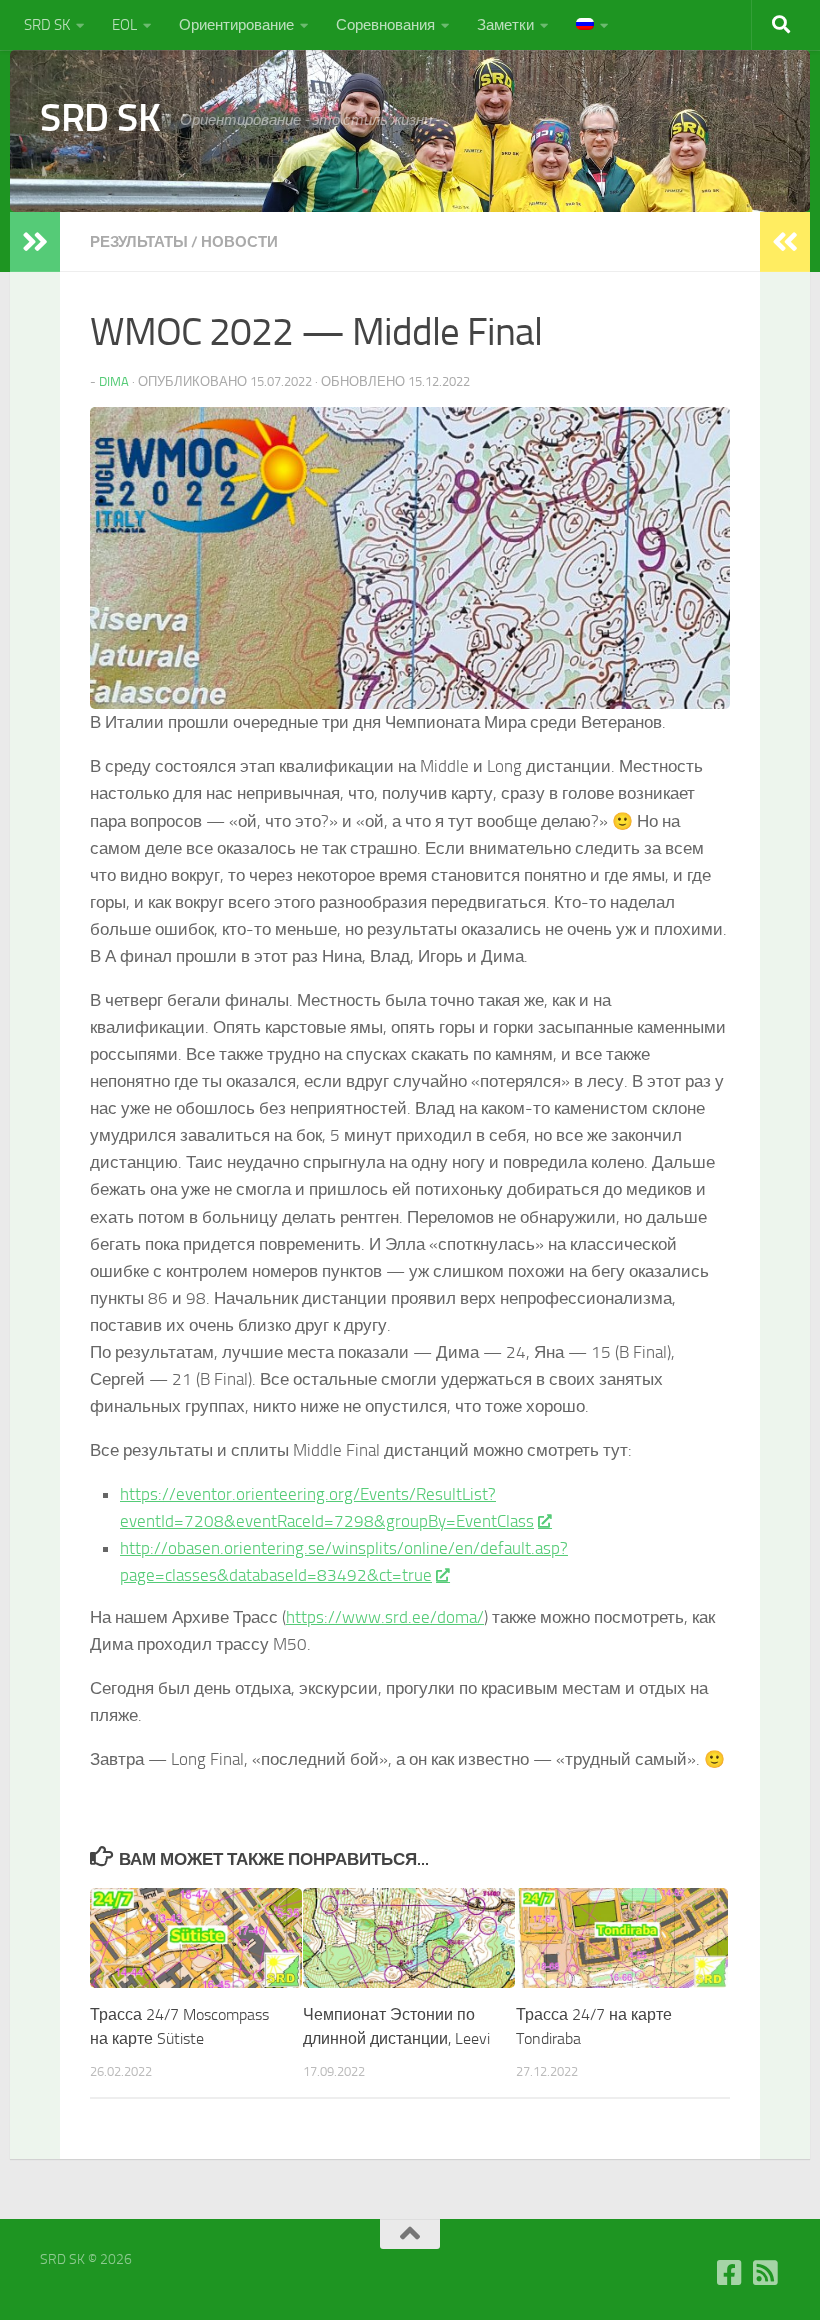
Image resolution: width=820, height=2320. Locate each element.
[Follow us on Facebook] (730, 2273)
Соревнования (385, 25)
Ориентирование (236, 25)
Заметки (505, 25)
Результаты (139, 242)
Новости (239, 242)
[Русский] (592, 25)
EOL (124, 25)
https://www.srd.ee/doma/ (385, 1617)
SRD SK (47, 25)
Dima (114, 381)
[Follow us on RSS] (766, 2273)
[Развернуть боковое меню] (35, 242)
